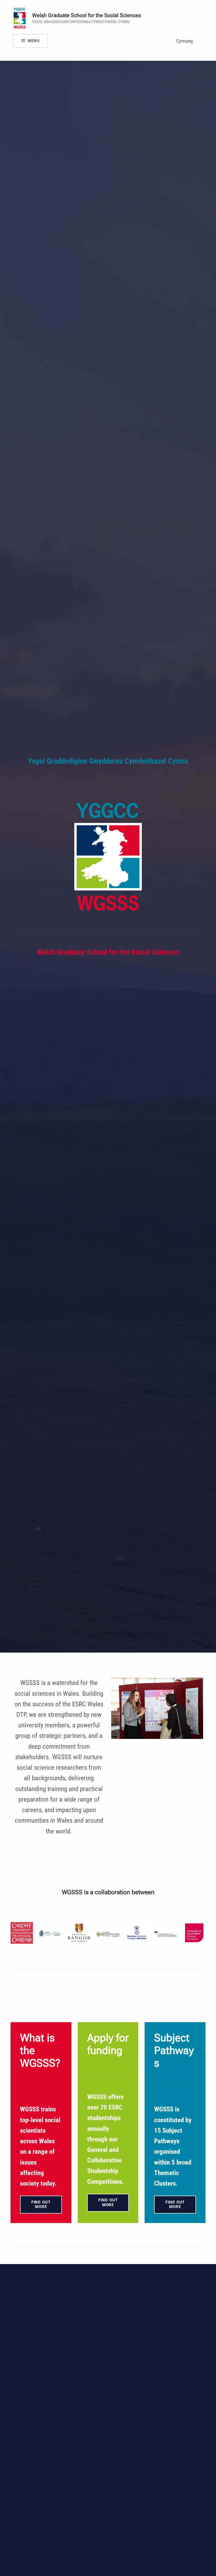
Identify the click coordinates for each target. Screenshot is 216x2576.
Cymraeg (185, 41)
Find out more (41, 2204)
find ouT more (175, 2204)
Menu (34, 41)
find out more (108, 2202)
